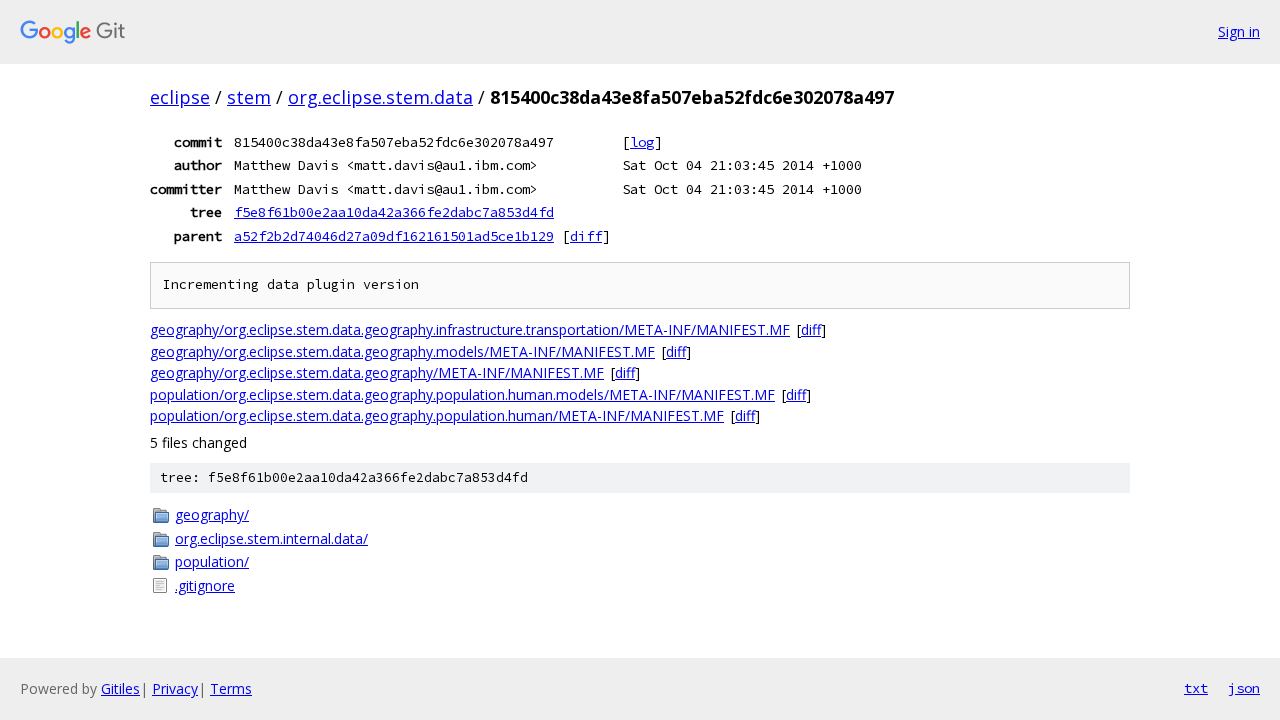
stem (249, 97)
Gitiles (120, 688)
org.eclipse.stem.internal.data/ (271, 538)
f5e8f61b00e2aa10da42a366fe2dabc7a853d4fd (394, 212)
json (1244, 688)
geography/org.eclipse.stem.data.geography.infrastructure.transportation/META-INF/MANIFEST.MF (470, 329)
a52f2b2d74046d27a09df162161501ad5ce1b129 (394, 236)
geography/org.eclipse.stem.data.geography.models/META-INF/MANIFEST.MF (402, 351)
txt (1196, 688)
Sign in (1239, 31)
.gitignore (205, 585)
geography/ (212, 514)
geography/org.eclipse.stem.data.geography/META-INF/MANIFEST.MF (377, 372)
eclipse (180, 97)
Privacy (175, 688)
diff (586, 236)
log (642, 142)
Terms (231, 688)
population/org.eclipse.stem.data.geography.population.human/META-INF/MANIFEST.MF (437, 415)
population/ (212, 561)
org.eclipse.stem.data (380, 97)
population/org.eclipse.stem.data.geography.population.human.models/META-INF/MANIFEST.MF (462, 394)
